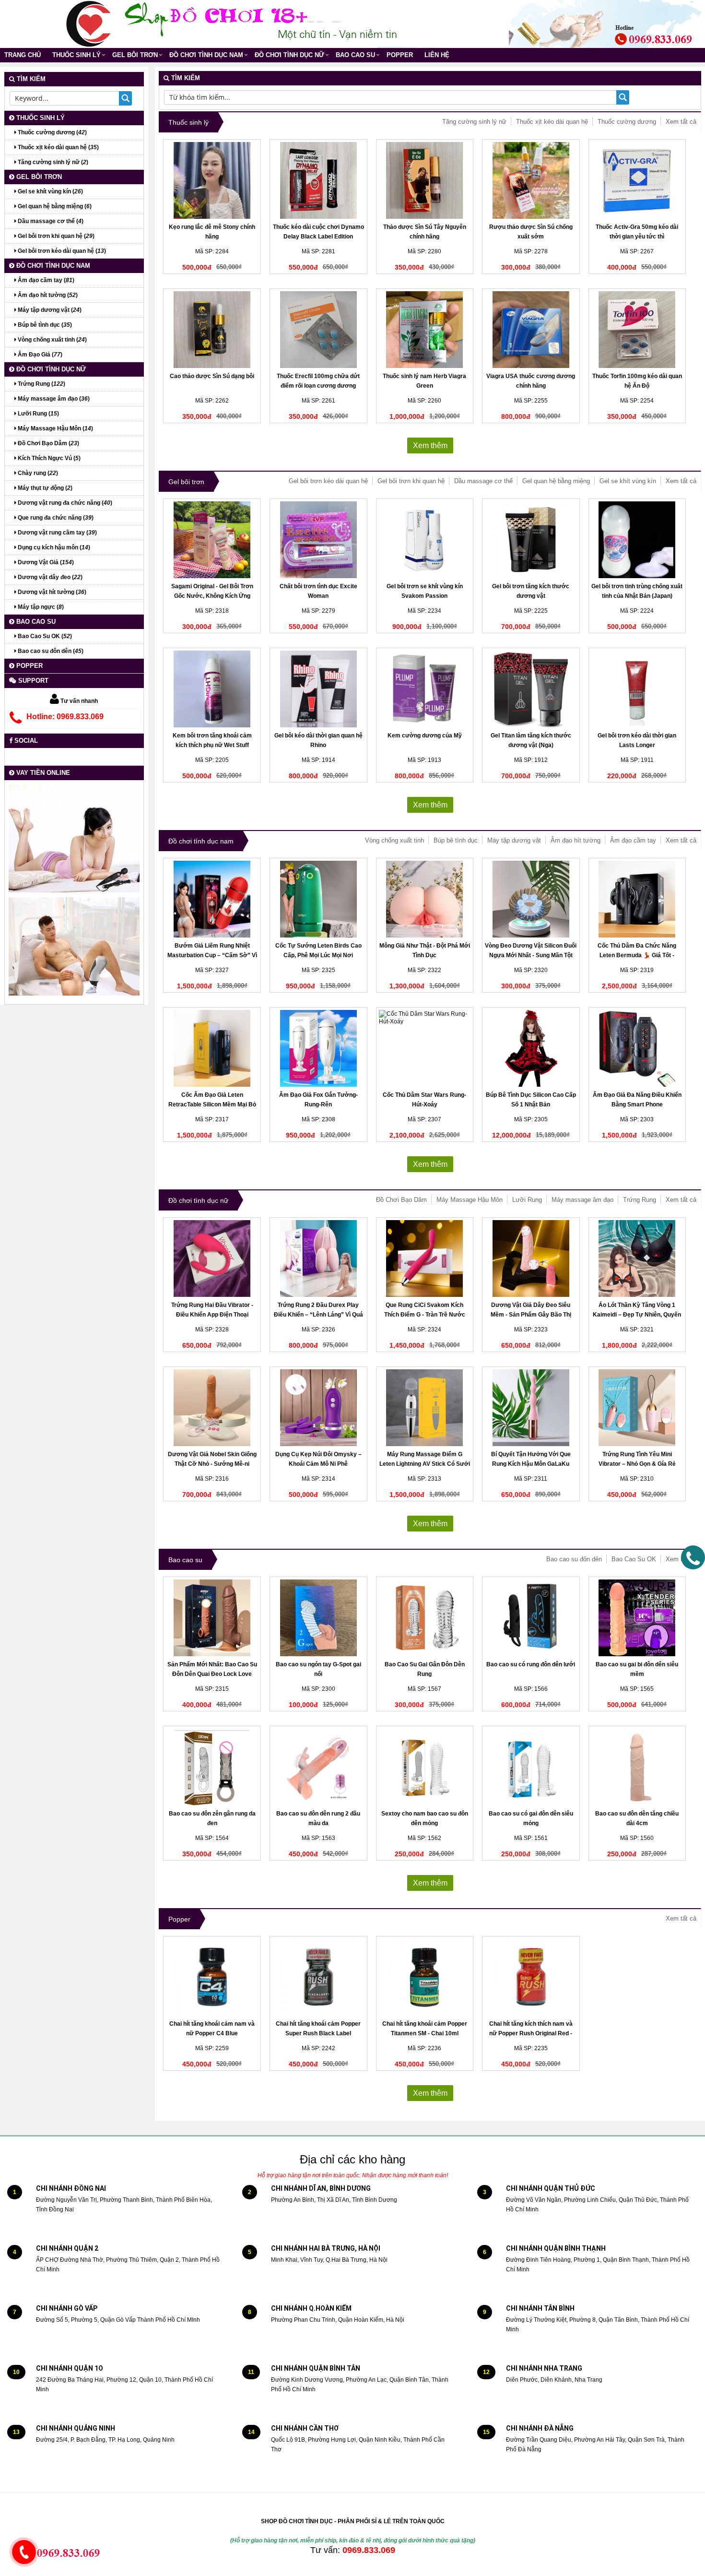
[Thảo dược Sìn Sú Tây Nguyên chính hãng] (425, 180)
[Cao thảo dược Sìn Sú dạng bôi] (212, 330)
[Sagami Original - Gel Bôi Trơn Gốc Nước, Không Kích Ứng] (212, 540)
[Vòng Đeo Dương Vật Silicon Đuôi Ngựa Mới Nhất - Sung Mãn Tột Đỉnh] (531, 899)
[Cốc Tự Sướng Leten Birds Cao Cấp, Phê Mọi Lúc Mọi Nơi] (318, 899)
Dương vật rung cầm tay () (57, 533)
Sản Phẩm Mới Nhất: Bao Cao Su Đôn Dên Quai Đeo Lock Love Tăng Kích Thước (212, 1674)
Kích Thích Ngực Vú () (48, 458)
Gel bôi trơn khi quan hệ (411, 481)
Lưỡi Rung (527, 1200)
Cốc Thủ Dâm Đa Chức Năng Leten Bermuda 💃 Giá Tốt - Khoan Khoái (637, 955)
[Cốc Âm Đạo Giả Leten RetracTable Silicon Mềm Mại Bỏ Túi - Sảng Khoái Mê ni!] (212, 1048)
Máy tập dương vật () (49, 310)
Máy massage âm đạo (582, 1200)
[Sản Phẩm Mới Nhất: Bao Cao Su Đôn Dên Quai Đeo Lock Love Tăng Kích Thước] (212, 1618)
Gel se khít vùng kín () (50, 191)
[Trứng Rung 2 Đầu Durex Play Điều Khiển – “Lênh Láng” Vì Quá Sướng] (318, 1258)
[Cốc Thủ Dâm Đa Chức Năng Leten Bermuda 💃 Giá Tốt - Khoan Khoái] (637, 899)
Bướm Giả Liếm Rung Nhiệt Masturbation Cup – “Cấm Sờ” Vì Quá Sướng (212, 955)
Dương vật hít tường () (51, 592)
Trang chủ (23, 55)
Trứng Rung (640, 1200)
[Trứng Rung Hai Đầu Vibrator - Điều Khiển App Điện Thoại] (212, 1258)
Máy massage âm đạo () (53, 399)
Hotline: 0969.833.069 (65, 717)
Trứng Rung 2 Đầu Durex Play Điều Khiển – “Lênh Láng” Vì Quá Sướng (318, 1315)
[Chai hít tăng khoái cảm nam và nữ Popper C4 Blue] (212, 1977)
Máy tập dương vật (514, 840)
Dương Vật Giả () (45, 562)
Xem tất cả (681, 122)
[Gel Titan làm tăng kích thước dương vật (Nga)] (531, 689)
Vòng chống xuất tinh (394, 840)
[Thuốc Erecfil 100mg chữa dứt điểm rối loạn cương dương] (318, 330)
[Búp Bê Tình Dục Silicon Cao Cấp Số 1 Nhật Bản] (531, 1048)
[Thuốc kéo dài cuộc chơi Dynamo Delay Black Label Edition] (318, 180)
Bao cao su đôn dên (574, 1559)
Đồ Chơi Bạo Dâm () (48, 443)
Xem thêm (430, 445)
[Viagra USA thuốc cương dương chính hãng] (531, 330)
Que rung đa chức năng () (55, 518)
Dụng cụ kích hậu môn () (53, 547)
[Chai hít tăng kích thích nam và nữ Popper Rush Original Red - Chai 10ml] (531, 1977)
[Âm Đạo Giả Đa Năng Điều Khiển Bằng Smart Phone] (637, 1048)
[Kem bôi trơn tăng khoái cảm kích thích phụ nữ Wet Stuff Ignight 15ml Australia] (212, 689)
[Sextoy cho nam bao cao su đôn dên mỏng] (425, 1767)
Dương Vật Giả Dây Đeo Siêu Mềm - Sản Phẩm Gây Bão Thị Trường (531, 1315)
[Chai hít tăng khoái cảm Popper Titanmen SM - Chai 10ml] (425, 1977)
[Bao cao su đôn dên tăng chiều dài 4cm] (637, 1767)
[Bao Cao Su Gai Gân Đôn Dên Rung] (425, 1618)
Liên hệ (437, 55)
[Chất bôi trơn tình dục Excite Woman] (318, 540)
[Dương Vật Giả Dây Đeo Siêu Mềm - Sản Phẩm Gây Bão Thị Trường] (531, 1258)
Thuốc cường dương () (52, 132)
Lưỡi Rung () (38, 414)
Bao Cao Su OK (634, 1559)
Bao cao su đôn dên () (50, 651)
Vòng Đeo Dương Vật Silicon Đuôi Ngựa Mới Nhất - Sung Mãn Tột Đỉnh (531, 955)
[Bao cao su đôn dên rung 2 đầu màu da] (318, 1767)
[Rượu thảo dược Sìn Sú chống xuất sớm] (531, 180)
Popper (400, 55)
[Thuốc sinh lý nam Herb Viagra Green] (425, 330)
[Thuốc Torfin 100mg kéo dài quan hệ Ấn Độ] (637, 330)
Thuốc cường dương (627, 122)
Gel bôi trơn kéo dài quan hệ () (61, 251)
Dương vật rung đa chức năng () (64, 503)
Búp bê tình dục (456, 840)
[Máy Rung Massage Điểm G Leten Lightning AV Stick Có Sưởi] (425, 1408)
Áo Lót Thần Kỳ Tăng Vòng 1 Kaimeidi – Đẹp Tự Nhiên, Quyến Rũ (637, 1315)
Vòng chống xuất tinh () (52, 340)
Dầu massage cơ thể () (50, 221)
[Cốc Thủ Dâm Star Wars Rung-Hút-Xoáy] (425, 1048)
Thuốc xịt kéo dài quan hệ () (58, 147)
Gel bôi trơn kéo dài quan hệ (328, 481)
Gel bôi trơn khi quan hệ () (55, 236)
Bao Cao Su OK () (44, 636)
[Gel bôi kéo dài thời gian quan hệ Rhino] (318, 689)
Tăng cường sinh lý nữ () (52, 162)
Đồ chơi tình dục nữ (289, 55)
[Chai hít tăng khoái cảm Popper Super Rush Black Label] (318, 1977)
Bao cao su (355, 55)
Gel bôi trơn (135, 55)
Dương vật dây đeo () (49, 577)
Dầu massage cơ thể (483, 481)
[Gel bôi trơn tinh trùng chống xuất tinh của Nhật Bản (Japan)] (637, 540)
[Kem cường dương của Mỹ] (425, 689)
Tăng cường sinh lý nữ (474, 122)
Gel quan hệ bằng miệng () (54, 206)
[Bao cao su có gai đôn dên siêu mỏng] (531, 1767)
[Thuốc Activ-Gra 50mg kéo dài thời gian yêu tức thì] (637, 180)
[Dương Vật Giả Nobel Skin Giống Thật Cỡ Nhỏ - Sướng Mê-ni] (212, 1408)
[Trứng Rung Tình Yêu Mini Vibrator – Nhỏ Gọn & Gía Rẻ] (637, 1408)
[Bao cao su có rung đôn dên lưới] (531, 1618)
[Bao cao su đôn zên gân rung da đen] (212, 1767)
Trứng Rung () (41, 384)
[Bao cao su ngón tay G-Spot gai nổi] (318, 1618)
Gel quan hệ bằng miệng (556, 481)
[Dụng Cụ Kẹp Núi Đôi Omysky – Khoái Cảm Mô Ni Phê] (318, 1408)
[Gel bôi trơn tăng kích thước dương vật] (531, 540)
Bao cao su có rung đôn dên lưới (531, 1664)
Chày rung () (37, 473)
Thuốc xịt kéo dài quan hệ (552, 122)
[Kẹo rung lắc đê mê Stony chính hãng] (212, 180)
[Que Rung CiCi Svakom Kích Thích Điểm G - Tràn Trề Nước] (425, 1258)
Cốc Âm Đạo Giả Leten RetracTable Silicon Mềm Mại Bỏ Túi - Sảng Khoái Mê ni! (212, 1104)
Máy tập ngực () (40, 607)
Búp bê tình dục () (44, 325)
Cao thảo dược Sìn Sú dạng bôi (212, 376)
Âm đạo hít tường (576, 840)
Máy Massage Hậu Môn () (55, 428)
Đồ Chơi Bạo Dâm (401, 1200)
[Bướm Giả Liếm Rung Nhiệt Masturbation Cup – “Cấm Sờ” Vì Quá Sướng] (212, 899)
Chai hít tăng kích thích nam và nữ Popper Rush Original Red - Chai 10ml (531, 2033)
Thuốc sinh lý (76, 55)
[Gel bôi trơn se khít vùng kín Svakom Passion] (425, 540)
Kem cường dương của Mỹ (425, 736)
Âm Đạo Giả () (39, 355)
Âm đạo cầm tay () (45, 280)
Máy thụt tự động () (44, 488)
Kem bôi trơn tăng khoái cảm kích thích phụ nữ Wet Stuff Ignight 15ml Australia (212, 745)
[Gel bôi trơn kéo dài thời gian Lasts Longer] (637, 689)
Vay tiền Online (42, 773)
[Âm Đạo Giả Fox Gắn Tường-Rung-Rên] (318, 1048)
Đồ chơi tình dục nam (206, 55)
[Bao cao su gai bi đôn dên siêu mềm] (637, 1618)
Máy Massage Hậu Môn (470, 1200)
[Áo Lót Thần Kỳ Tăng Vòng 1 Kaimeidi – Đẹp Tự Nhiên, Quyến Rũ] (637, 1258)
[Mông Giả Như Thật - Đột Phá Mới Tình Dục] (425, 899)
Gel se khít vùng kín (628, 481)
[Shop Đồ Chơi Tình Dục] (89, 24)
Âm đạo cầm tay (633, 840)
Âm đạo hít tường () (47, 295)
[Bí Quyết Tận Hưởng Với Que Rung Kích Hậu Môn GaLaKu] (531, 1408)
